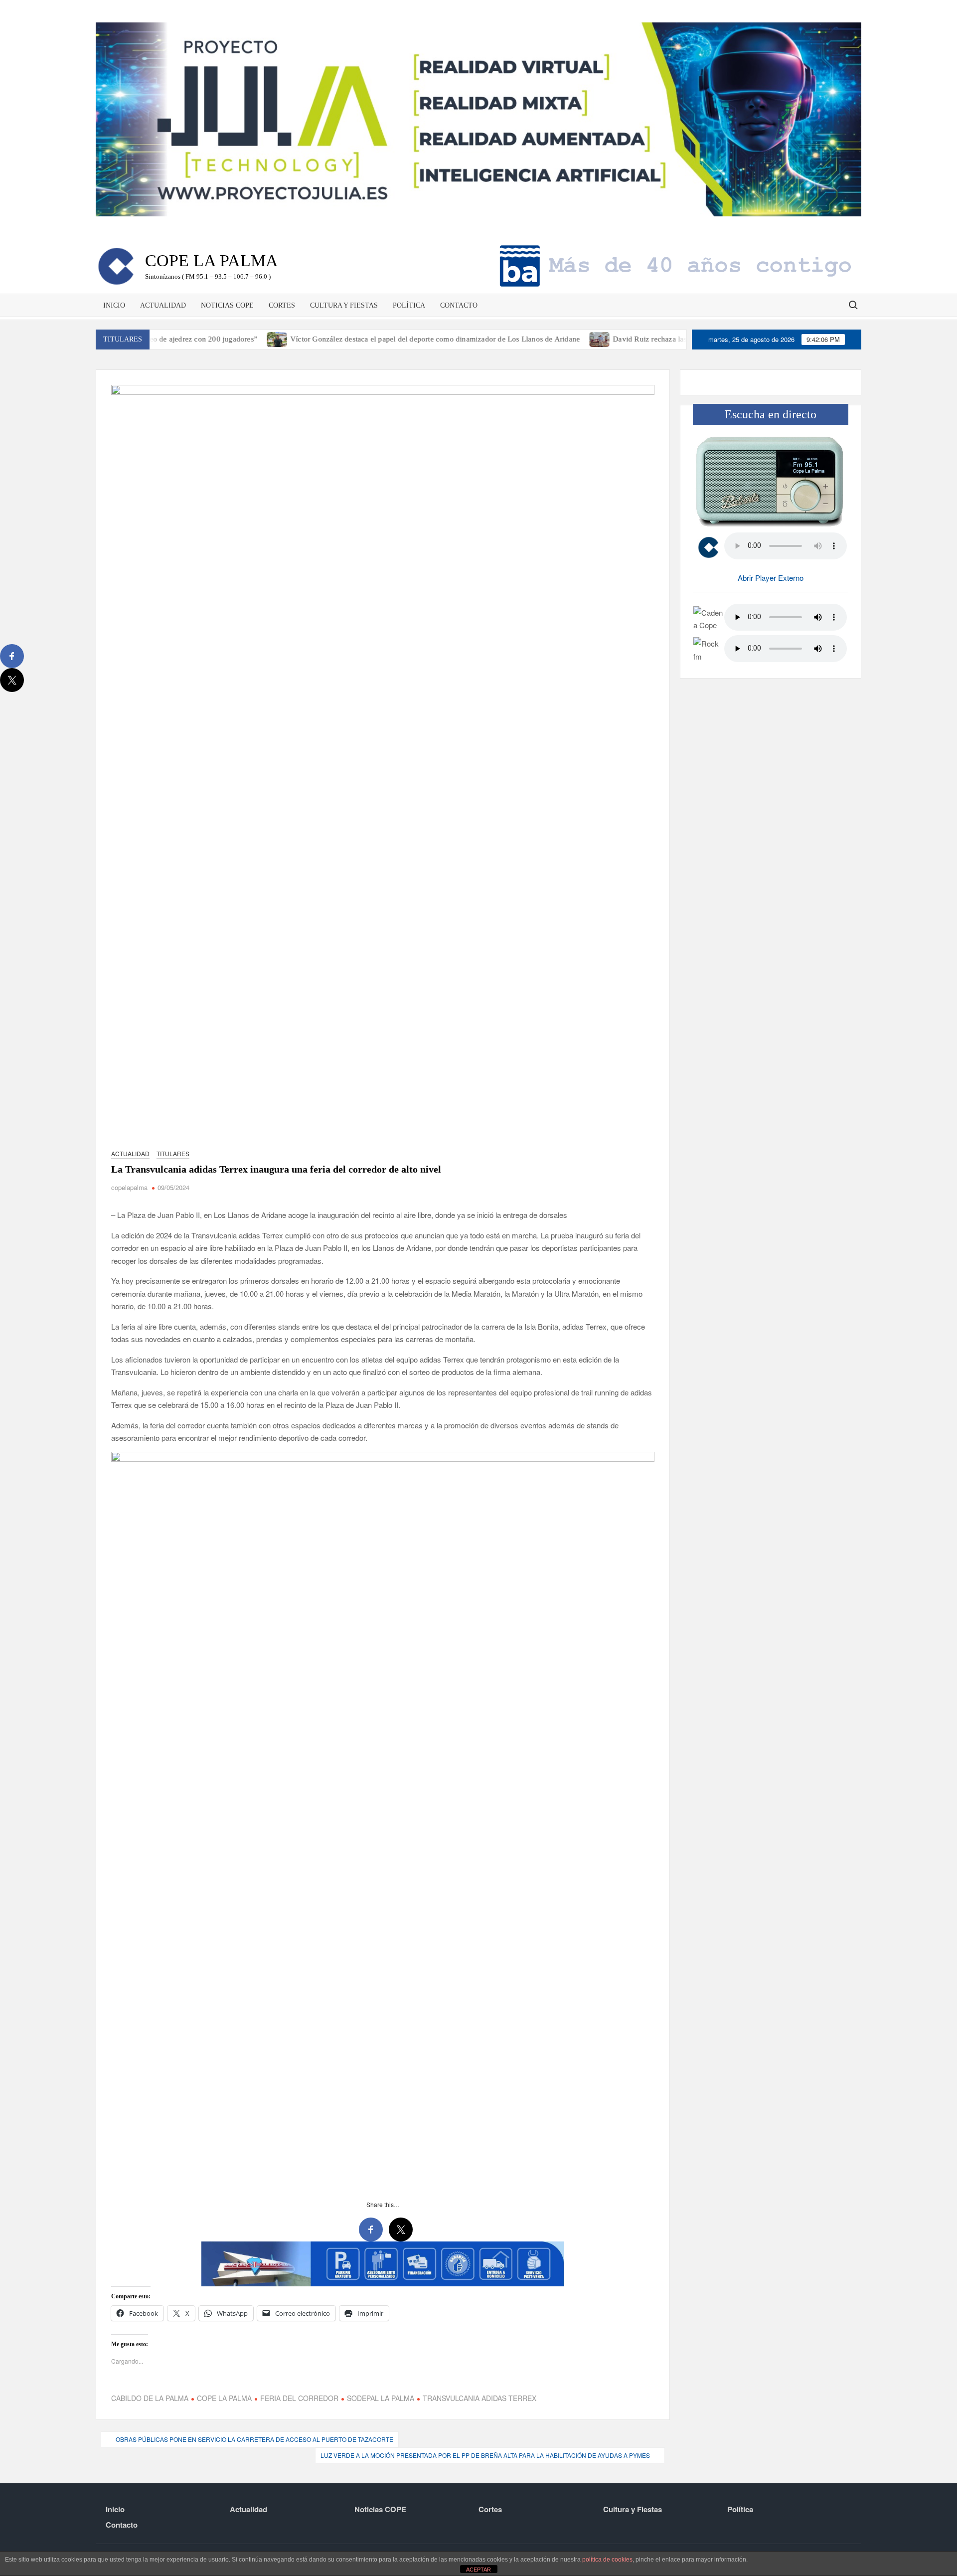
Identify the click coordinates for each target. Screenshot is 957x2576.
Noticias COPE (227, 305)
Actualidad (163, 305)
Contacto (459, 305)
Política (409, 305)
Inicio (114, 305)
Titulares (173, 1153)
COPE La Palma (212, 260)
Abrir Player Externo (771, 578)
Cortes (282, 305)
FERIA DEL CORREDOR (299, 2398)
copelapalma (129, 1187)
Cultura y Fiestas (344, 305)
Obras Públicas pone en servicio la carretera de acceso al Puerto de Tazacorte (254, 2439)
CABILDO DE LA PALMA (150, 2398)
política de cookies (607, 2560)
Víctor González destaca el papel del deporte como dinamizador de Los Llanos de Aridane (367, 339)
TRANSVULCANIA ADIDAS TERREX (479, 2398)
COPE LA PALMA (224, 2398)
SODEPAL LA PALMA (381, 2398)
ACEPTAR (478, 2570)
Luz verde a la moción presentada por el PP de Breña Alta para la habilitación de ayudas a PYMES (485, 2455)
